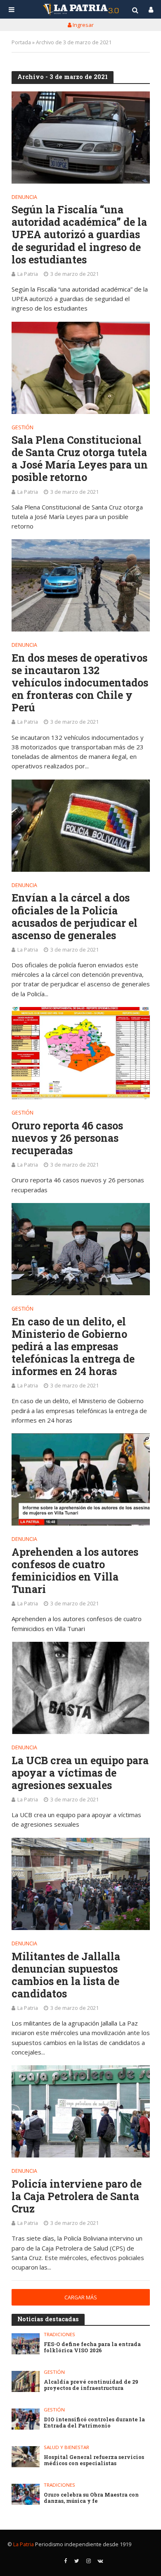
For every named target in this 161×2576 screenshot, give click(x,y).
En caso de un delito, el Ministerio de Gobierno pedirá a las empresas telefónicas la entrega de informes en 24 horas (73, 1347)
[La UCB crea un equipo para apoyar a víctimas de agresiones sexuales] (81, 1688)
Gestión (22, 428)
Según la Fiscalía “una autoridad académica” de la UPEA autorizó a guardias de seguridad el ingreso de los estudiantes (79, 235)
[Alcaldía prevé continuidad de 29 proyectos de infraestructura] (26, 2381)
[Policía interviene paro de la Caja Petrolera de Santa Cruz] (81, 2111)
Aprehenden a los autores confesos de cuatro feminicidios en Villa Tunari (75, 1571)
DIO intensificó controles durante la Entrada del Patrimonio (94, 2423)
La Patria (28, 274)
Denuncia (24, 198)
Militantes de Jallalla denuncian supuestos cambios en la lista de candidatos (66, 1975)
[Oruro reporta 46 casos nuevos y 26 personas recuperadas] (81, 1053)
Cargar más (81, 2297)
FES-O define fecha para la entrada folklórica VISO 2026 (92, 2347)
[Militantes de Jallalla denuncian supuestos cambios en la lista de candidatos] (81, 1884)
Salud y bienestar (66, 2447)
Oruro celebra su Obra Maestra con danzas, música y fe (91, 2498)
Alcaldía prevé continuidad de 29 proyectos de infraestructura (91, 2385)
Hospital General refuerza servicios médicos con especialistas (94, 2460)
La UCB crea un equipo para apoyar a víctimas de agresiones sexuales (80, 1773)
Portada (21, 42)
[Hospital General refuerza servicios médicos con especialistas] (26, 2457)
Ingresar (83, 25)
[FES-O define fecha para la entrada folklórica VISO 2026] (26, 2344)
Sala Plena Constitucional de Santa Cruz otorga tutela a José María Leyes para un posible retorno (80, 459)
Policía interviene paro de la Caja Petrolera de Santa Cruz (77, 2196)
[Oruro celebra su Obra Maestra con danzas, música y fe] (26, 2494)
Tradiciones (59, 2334)
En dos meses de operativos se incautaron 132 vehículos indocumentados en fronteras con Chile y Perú (80, 683)
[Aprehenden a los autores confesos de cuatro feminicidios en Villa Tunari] (81, 1479)
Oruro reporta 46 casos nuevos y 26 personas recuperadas (67, 1138)
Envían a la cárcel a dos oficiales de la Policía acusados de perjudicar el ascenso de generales (75, 916)
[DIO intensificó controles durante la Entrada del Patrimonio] (26, 2419)
